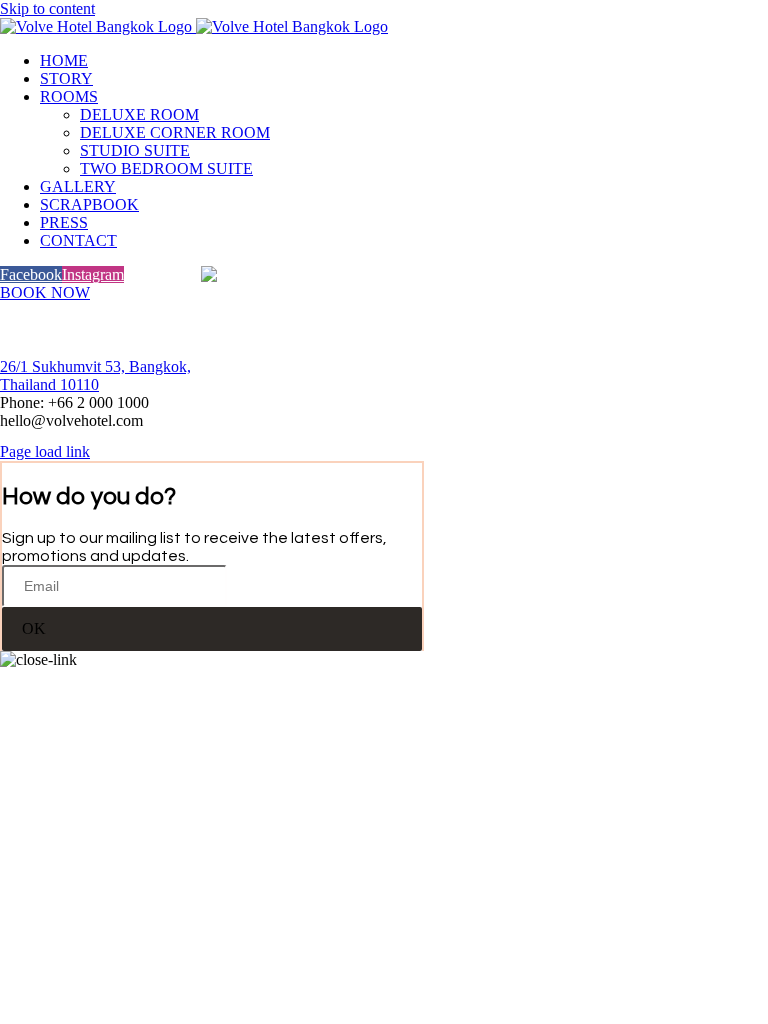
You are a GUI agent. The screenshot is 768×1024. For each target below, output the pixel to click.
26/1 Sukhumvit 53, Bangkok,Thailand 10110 (95, 375)
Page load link (45, 451)
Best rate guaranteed (384, 322)
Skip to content (47, 8)
